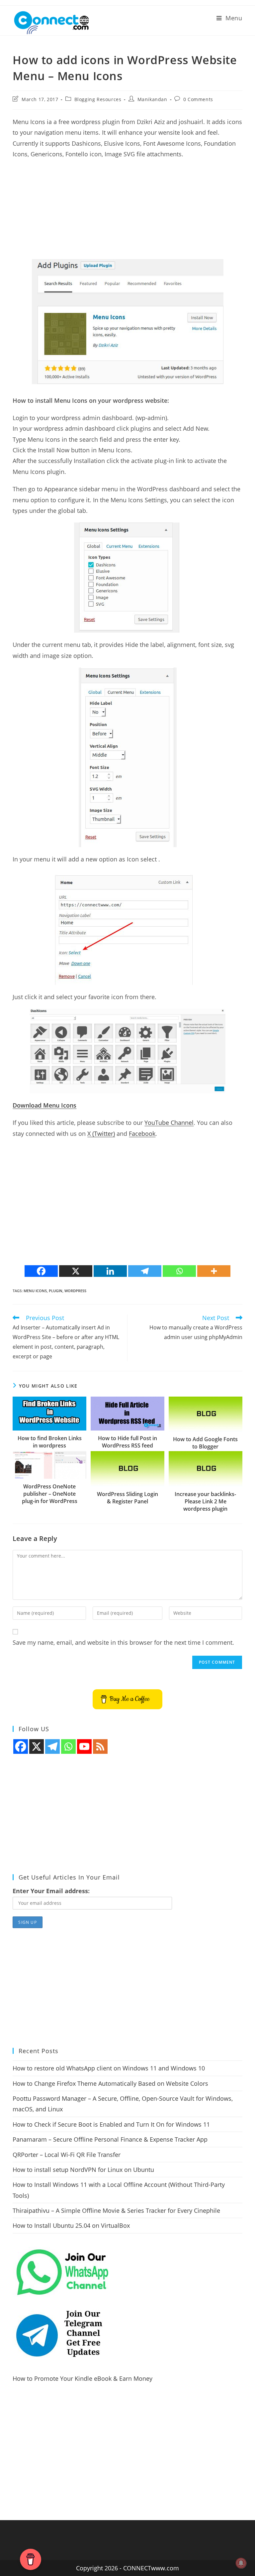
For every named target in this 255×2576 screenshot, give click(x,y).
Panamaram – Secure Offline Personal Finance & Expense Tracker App (110, 2139)
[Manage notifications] (241, 2563)
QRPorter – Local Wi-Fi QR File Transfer (67, 2155)
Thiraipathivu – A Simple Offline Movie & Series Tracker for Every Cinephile (116, 2210)
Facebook (142, 1134)
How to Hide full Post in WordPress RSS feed (127, 1442)
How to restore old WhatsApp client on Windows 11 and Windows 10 (109, 2068)
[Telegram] (145, 1271)
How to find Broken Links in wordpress (50, 1442)
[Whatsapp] (179, 1271)
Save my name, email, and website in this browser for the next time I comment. (123, 1642)
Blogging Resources (98, 99)
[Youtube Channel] (84, 1746)
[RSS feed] (100, 1746)
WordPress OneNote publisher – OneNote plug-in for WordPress (50, 1494)
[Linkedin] (110, 1271)
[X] (76, 1271)
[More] (214, 1271)
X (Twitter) (101, 1134)
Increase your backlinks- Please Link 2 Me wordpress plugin (205, 1502)
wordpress (75, 1291)
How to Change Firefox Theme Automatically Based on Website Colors (110, 2083)
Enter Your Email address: (51, 1891)
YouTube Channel (169, 1123)
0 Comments (198, 99)
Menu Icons (35, 1291)
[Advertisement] (127, 213)
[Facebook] (41, 1271)
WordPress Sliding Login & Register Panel (127, 1498)
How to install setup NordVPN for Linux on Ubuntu (83, 2170)
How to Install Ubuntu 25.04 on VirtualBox (71, 2225)
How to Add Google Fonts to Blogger (205, 1443)
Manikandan (152, 99)
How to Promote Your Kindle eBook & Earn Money (83, 2378)
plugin (56, 1291)
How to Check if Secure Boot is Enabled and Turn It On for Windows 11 (111, 2124)
